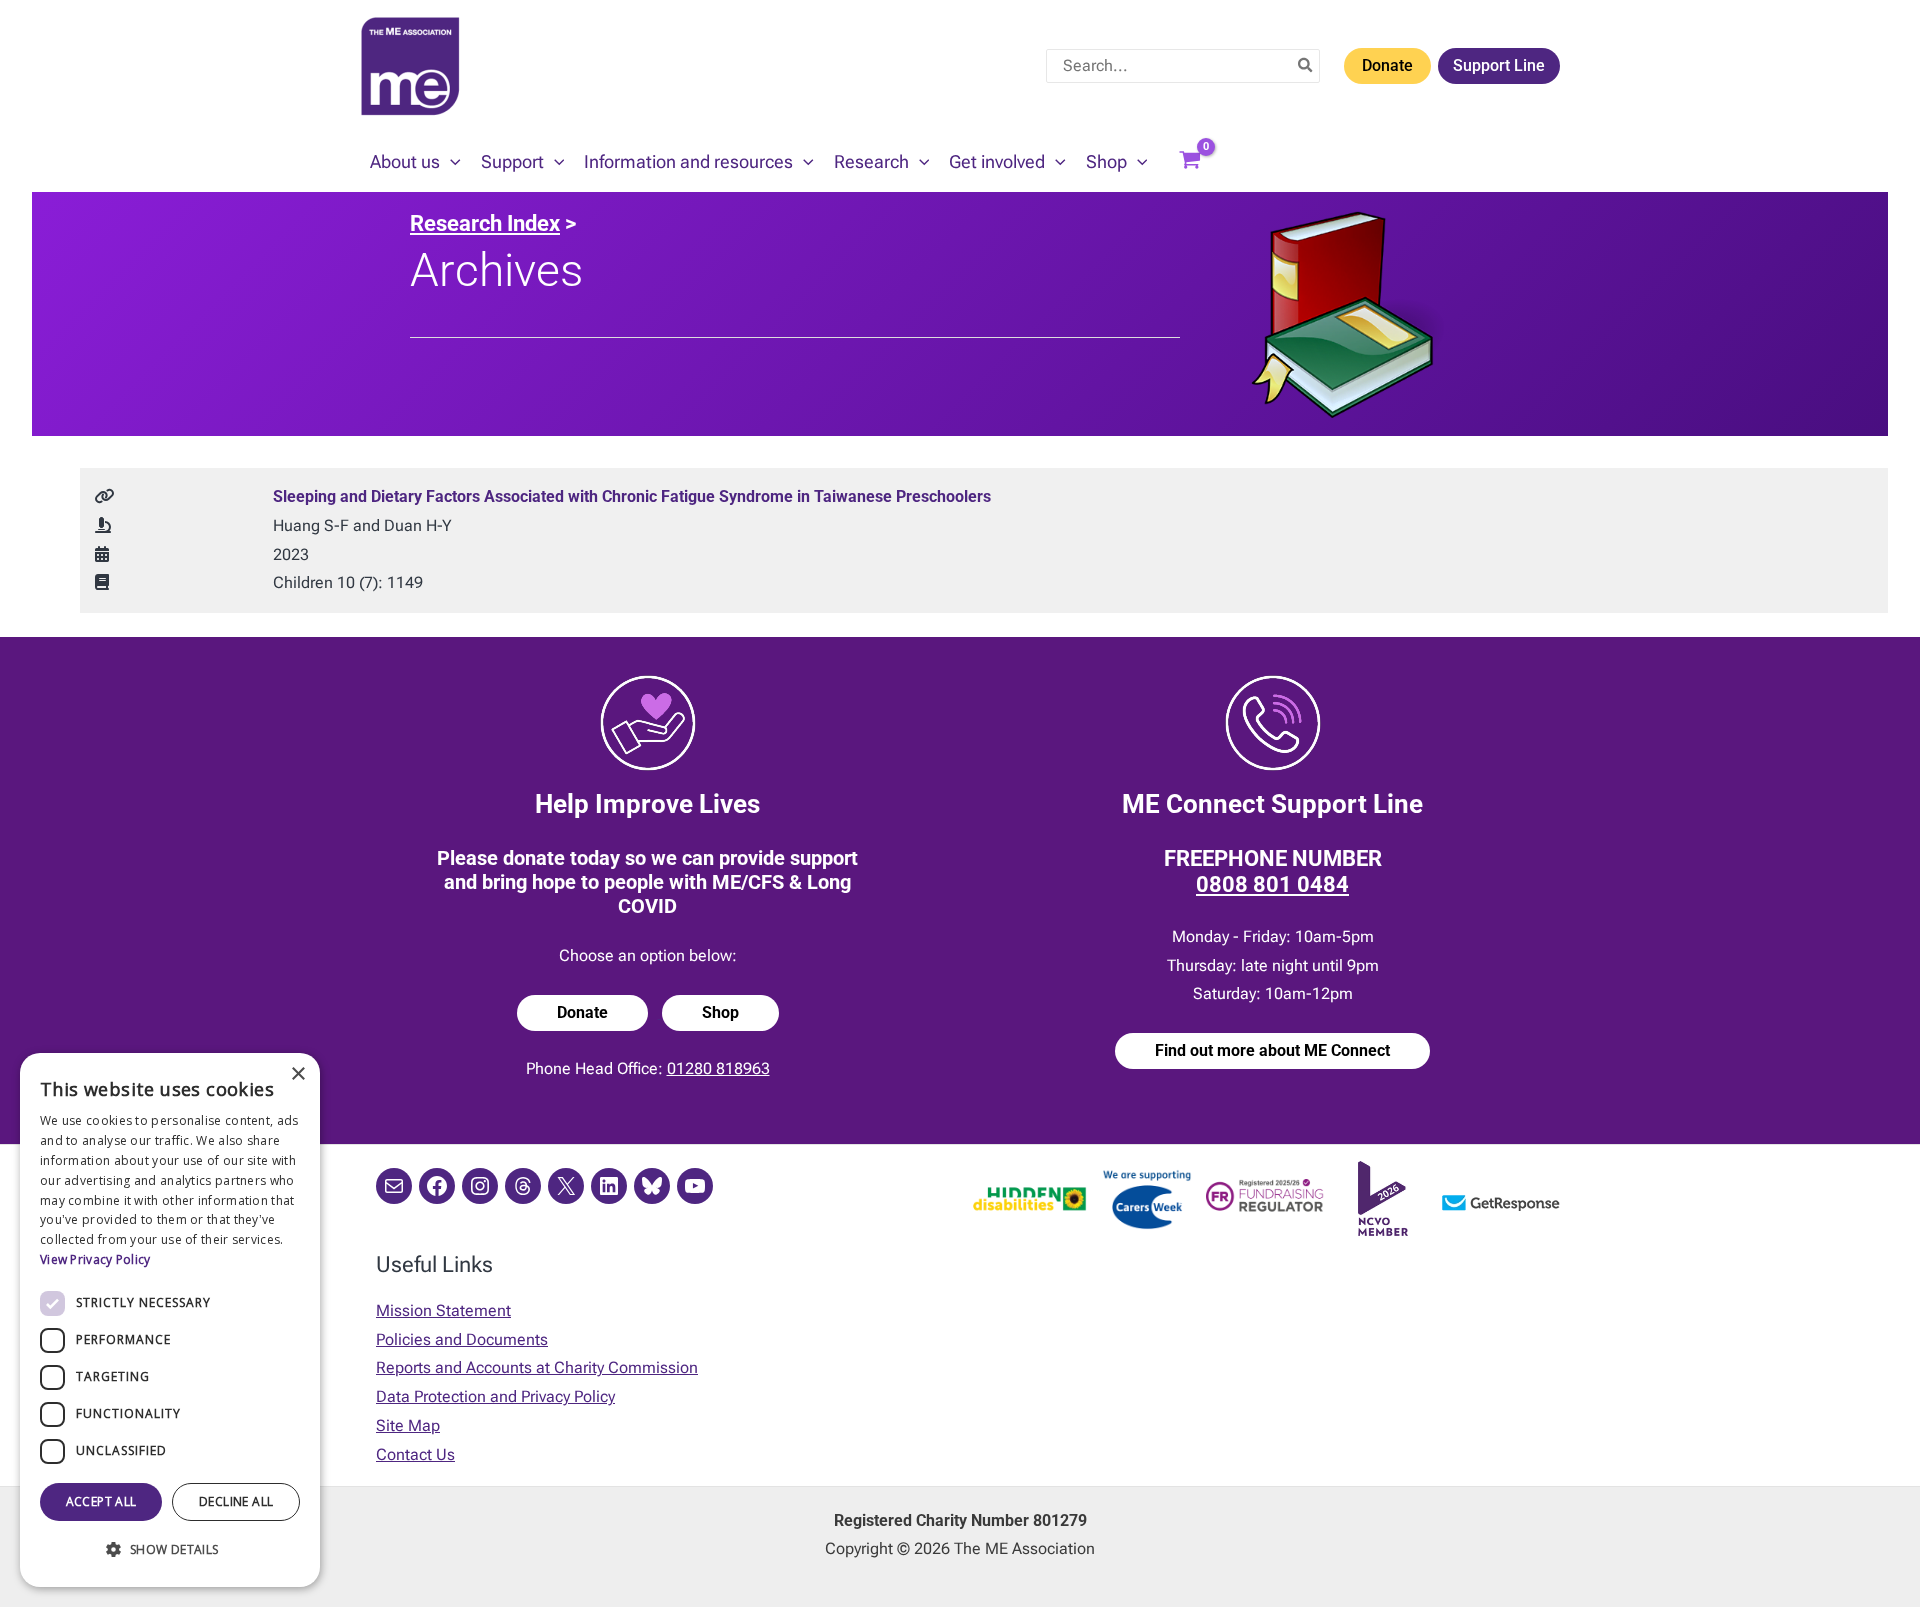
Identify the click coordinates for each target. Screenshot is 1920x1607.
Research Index (485, 223)
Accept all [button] (101, 1501)
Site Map (408, 1425)
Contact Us (415, 1454)
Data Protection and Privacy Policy (495, 1396)
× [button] (297, 1074)
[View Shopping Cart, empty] (1190, 162)
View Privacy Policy (95, 1259)
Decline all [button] (236, 1501)
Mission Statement (443, 1310)
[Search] (1306, 66)
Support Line (1499, 65)
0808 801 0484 (1272, 884)
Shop (720, 1012)
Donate (1387, 65)
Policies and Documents (462, 1339)
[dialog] (170, 1320)
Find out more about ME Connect (1272, 1050)
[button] (450, 162)
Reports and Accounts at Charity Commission (537, 1367)
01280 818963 (718, 1068)
